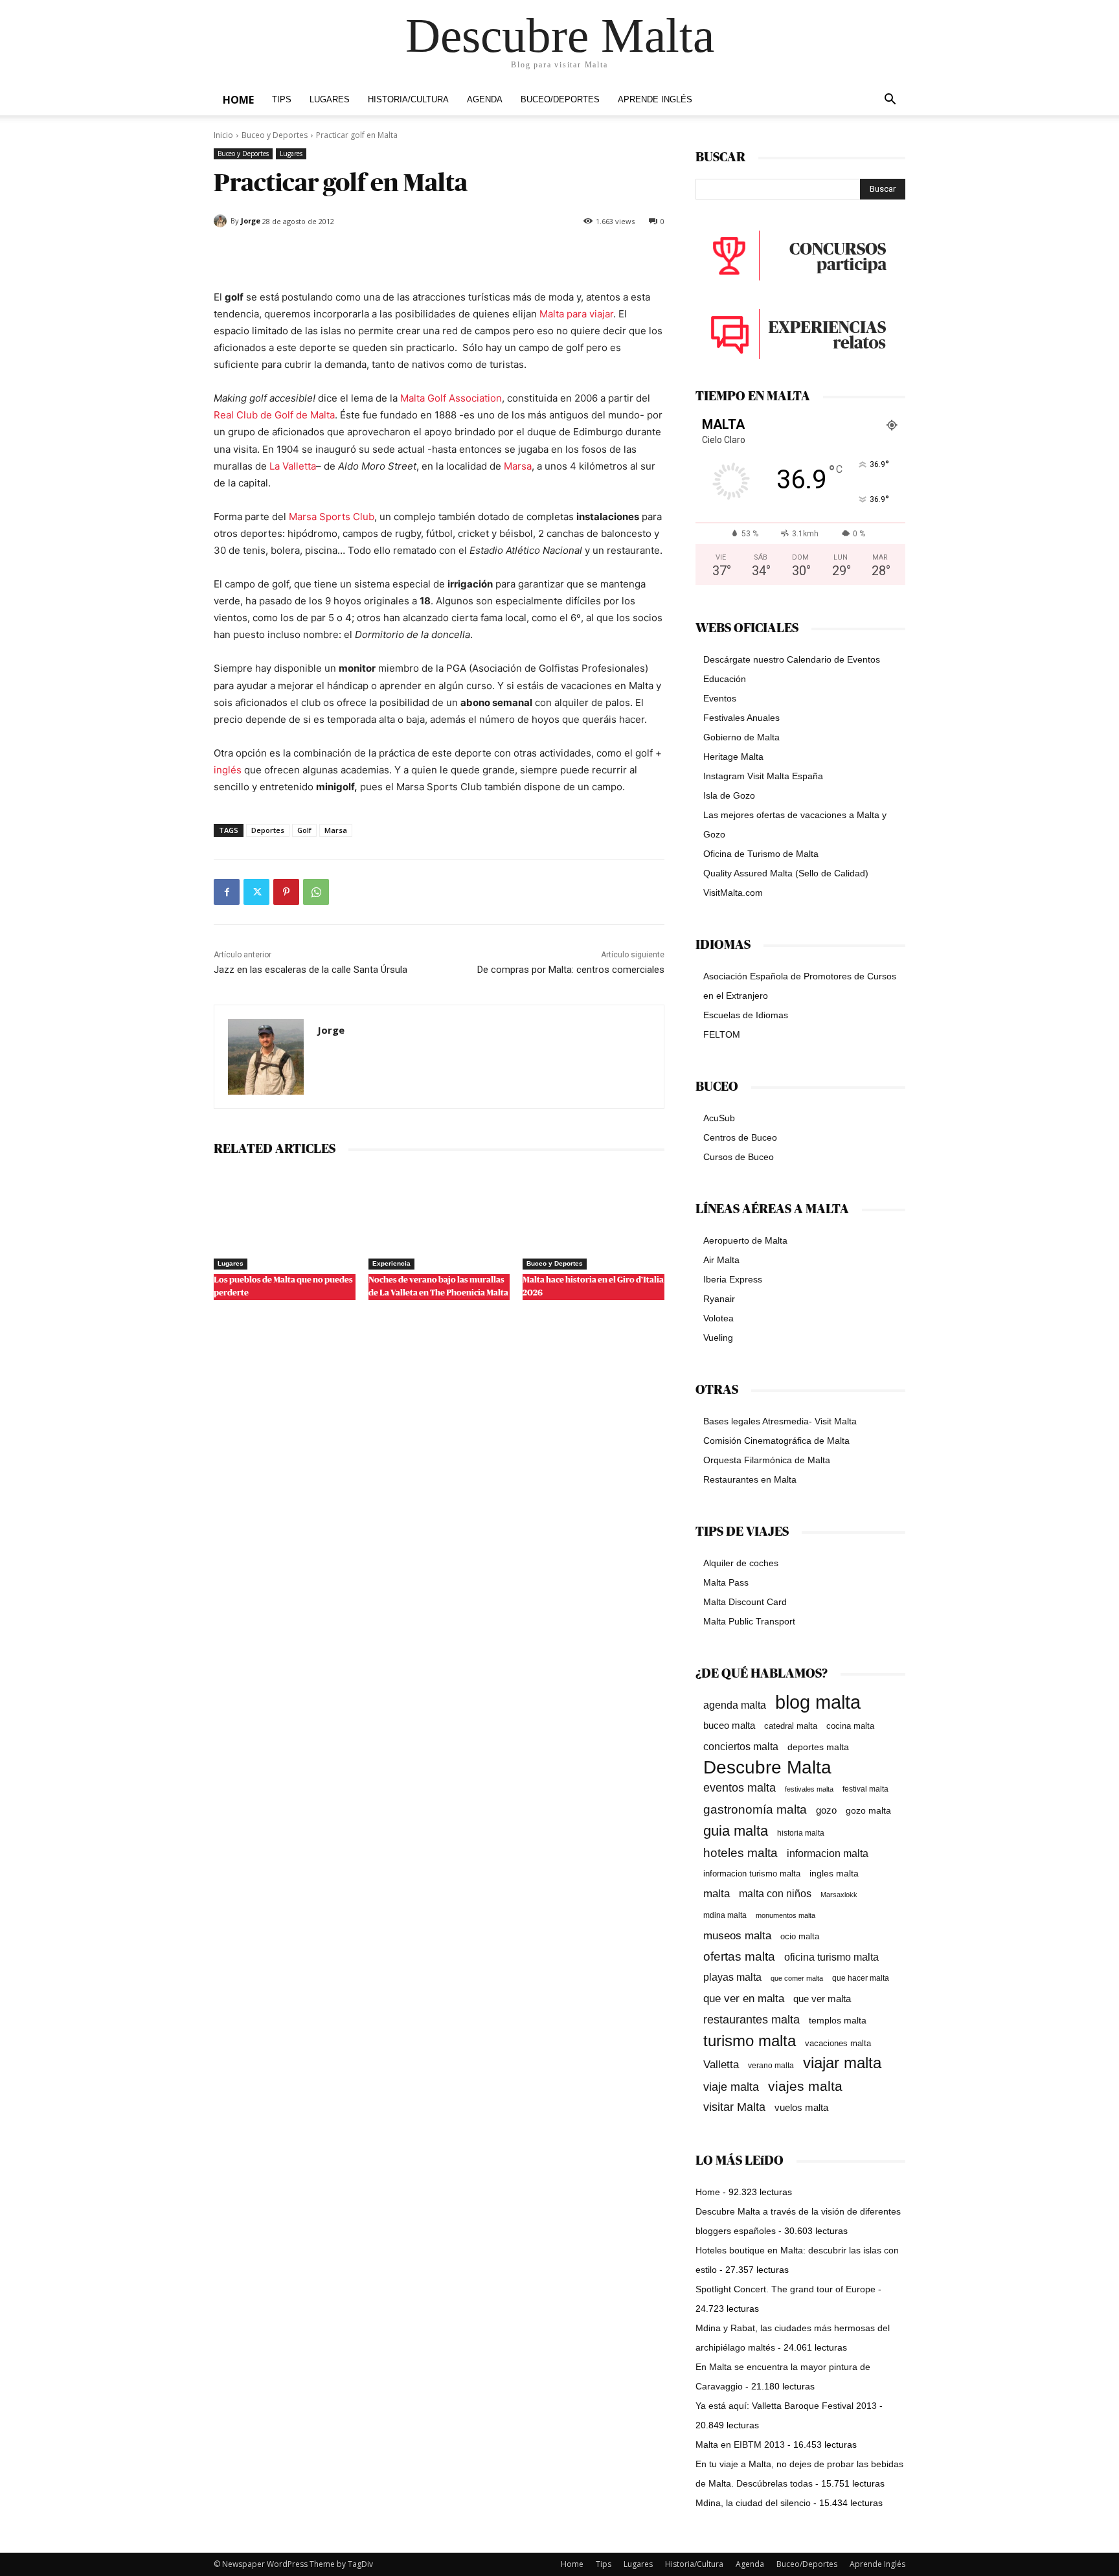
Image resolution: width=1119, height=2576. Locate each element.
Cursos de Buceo (739, 1157)
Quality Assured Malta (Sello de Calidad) (786, 873)
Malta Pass (726, 1582)
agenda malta (735, 1705)
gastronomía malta (755, 1809)
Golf (304, 830)
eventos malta (740, 1787)
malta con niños (775, 1893)
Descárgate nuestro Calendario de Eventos (792, 659)
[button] (890, 101)
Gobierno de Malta (741, 737)
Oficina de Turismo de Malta (761, 854)
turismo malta (750, 2041)
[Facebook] (227, 892)
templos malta (838, 2020)
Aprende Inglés (655, 100)
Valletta (721, 2064)
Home (238, 100)
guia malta (736, 1831)
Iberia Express (733, 1279)
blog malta (818, 1702)
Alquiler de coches (741, 1563)
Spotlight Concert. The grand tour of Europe (786, 2289)
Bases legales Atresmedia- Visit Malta (780, 1421)
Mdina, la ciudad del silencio (753, 2503)
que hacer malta (861, 1978)
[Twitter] (256, 892)
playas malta (732, 1977)
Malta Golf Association (451, 398)
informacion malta (828, 1853)
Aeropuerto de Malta (745, 1240)
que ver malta (822, 1999)
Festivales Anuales (741, 718)
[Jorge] (222, 221)
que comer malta (797, 1978)
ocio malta (800, 1936)
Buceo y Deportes (275, 135)
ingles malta (834, 1874)
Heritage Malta (733, 757)
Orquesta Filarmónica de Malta (767, 1460)
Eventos (720, 698)
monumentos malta (786, 1915)
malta (717, 1893)
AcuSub (719, 1118)
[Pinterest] (286, 892)
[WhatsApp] (316, 892)
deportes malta (818, 1747)
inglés (228, 770)
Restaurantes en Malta (750, 1479)
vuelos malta (801, 2107)
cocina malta (850, 1726)
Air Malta (721, 1260)
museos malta (737, 1936)
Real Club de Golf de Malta (274, 415)
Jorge (251, 221)
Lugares (330, 100)
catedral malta (791, 1726)
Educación (725, 679)
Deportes (268, 830)
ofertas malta (739, 1956)
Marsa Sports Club (332, 517)
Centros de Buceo (740, 1137)
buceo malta (729, 1725)
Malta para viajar (576, 314)
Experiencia (391, 1263)
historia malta (801, 1833)
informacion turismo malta (752, 1874)
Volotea (718, 1318)
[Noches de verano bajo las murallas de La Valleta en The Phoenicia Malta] (439, 1220)
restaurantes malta (752, 2019)
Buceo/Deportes (560, 100)
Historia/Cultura (408, 100)
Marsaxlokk (839, 1895)
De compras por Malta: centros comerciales (571, 970)
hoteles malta (740, 1853)
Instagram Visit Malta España (763, 776)
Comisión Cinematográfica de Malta (776, 1441)
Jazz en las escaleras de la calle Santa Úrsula (311, 970)
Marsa (518, 466)
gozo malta (868, 1811)
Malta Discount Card (745, 1602)
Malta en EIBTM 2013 (740, 2445)
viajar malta (842, 2063)
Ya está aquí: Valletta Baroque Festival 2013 (786, 2406)
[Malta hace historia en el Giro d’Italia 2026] (593, 1220)
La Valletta (293, 466)
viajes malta (805, 2086)
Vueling (718, 1338)
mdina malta (725, 1915)
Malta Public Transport (749, 1621)
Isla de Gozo (729, 795)
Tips (282, 100)
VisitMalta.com (733, 893)
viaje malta (731, 2087)
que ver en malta (744, 1999)
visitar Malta (734, 2107)
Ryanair (719, 1299)
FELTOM (722, 1034)
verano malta (771, 2066)
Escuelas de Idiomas (746, 1015)
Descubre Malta (767, 1767)
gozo (826, 1810)
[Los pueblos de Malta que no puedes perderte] (285, 1220)
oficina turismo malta (831, 1957)
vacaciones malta (838, 2043)
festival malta (865, 1789)
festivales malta (809, 1789)
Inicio (223, 135)
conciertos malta (741, 1747)
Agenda (485, 100)
